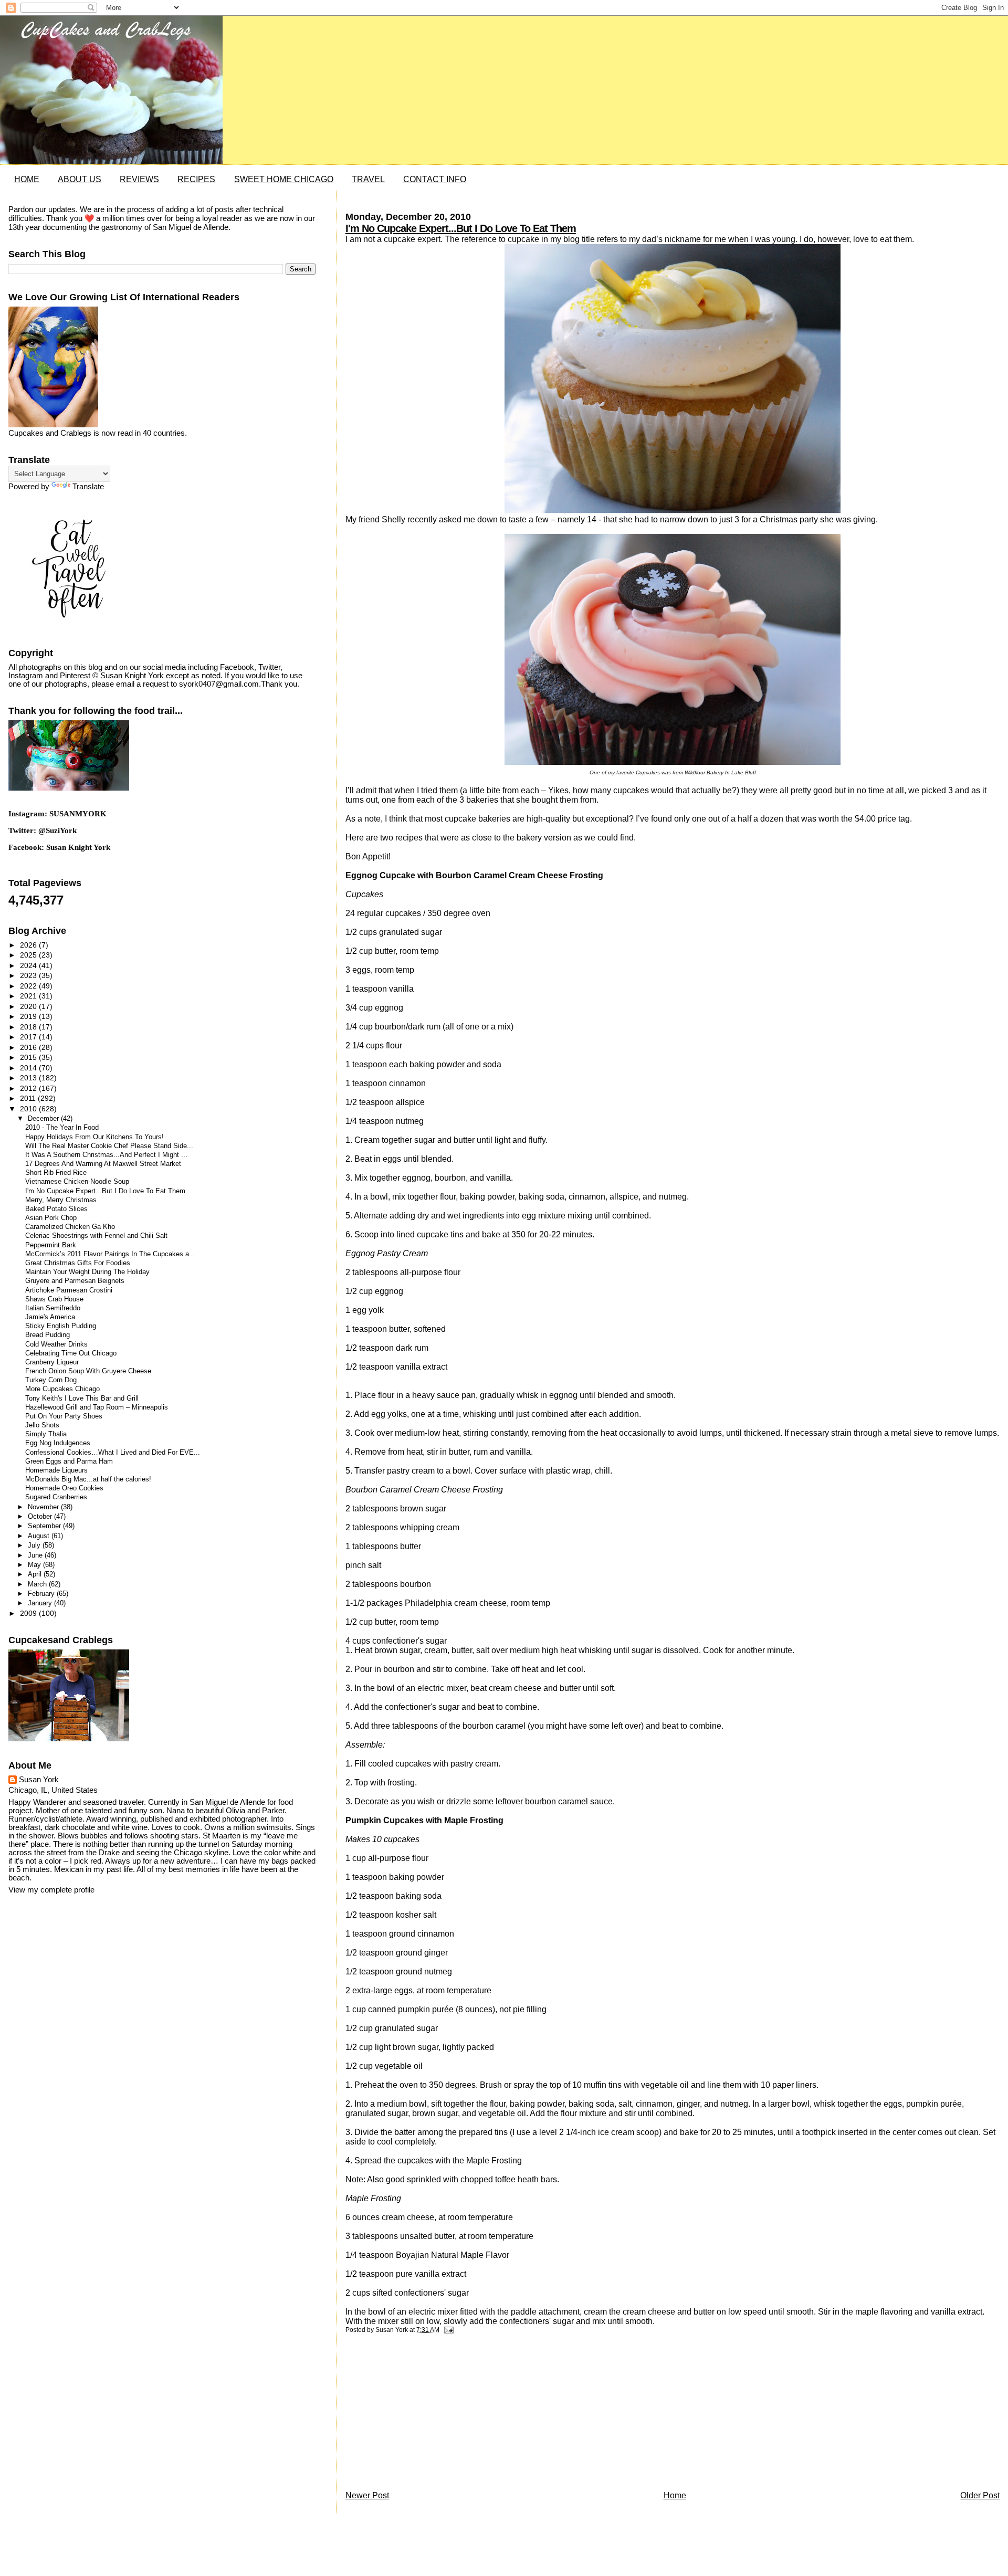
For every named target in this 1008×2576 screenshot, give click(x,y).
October (41, 1516)
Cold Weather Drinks (56, 1344)
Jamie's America (50, 1317)
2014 (29, 1068)
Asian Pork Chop (51, 1218)
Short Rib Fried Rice (56, 1173)
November (44, 1507)
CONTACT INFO (435, 179)
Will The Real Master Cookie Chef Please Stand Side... (109, 1146)
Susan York (39, 1780)
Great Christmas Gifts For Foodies (78, 1263)
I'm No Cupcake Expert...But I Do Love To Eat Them (461, 228)
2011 (29, 1098)
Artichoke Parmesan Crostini (69, 1290)
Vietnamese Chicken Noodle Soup (77, 1182)
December (44, 1118)
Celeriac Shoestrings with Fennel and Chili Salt (96, 1236)
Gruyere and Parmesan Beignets (75, 1281)
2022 (29, 986)
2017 (29, 1037)
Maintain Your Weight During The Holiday (87, 1272)
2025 (29, 955)
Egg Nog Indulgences (58, 1443)
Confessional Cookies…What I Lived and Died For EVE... (113, 1453)
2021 (29, 996)
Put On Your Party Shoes (64, 1416)
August (40, 1536)
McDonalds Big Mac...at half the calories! (88, 1479)
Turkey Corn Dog (51, 1380)
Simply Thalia (46, 1434)
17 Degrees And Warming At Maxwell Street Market (103, 1164)
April (36, 1574)
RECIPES (196, 179)
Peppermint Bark (51, 1245)
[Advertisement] (424, 2415)
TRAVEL (368, 179)
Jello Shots (42, 1425)
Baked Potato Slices (56, 1209)
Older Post (980, 2495)
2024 (29, 965)
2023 (29, 975)
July (35, 1545)
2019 (29, 1016)
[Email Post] (447, 2330)
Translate (88, 487)
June (36, 1555)
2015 (29, 1057)
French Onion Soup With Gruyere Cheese (88, 1371)
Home (675, 2495)
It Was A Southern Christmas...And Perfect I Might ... (106, 1155)
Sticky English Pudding (61, 1326)
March (38, 1584)
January (41, 1603)
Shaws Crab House (54, 1299)
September (45, 1526)
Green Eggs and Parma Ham (69, 1462)
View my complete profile (51, 1890)
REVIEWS (139, 179)
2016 (29, 1047)
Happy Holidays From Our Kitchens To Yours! (94, 1137)
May (35, 1565)
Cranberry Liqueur (52, 1362)
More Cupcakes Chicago (62, 1389)
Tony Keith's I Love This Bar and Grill (82, 1399)
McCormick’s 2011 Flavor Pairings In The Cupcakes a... (110, 1254)
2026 (29, 945)
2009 (29, 1613)
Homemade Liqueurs (56, 1470)
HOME (27, 179)
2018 (29, 1027)
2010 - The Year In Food (62, 1128)
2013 (29, 1078)
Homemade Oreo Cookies (64, 1488)
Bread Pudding (48, 1335)
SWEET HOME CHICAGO (284, 179)
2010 (29, 1109)
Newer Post (367, 2495)
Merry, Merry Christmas (61, 1200)
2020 (29, 1006)
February (42, 1594)
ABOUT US (80, 179)
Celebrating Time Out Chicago (71, 1353)
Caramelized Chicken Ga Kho (70, 1227)
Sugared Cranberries (56, 1497)
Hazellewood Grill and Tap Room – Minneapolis (97, 1407)
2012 (29, 1088)
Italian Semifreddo (53, 1308)
